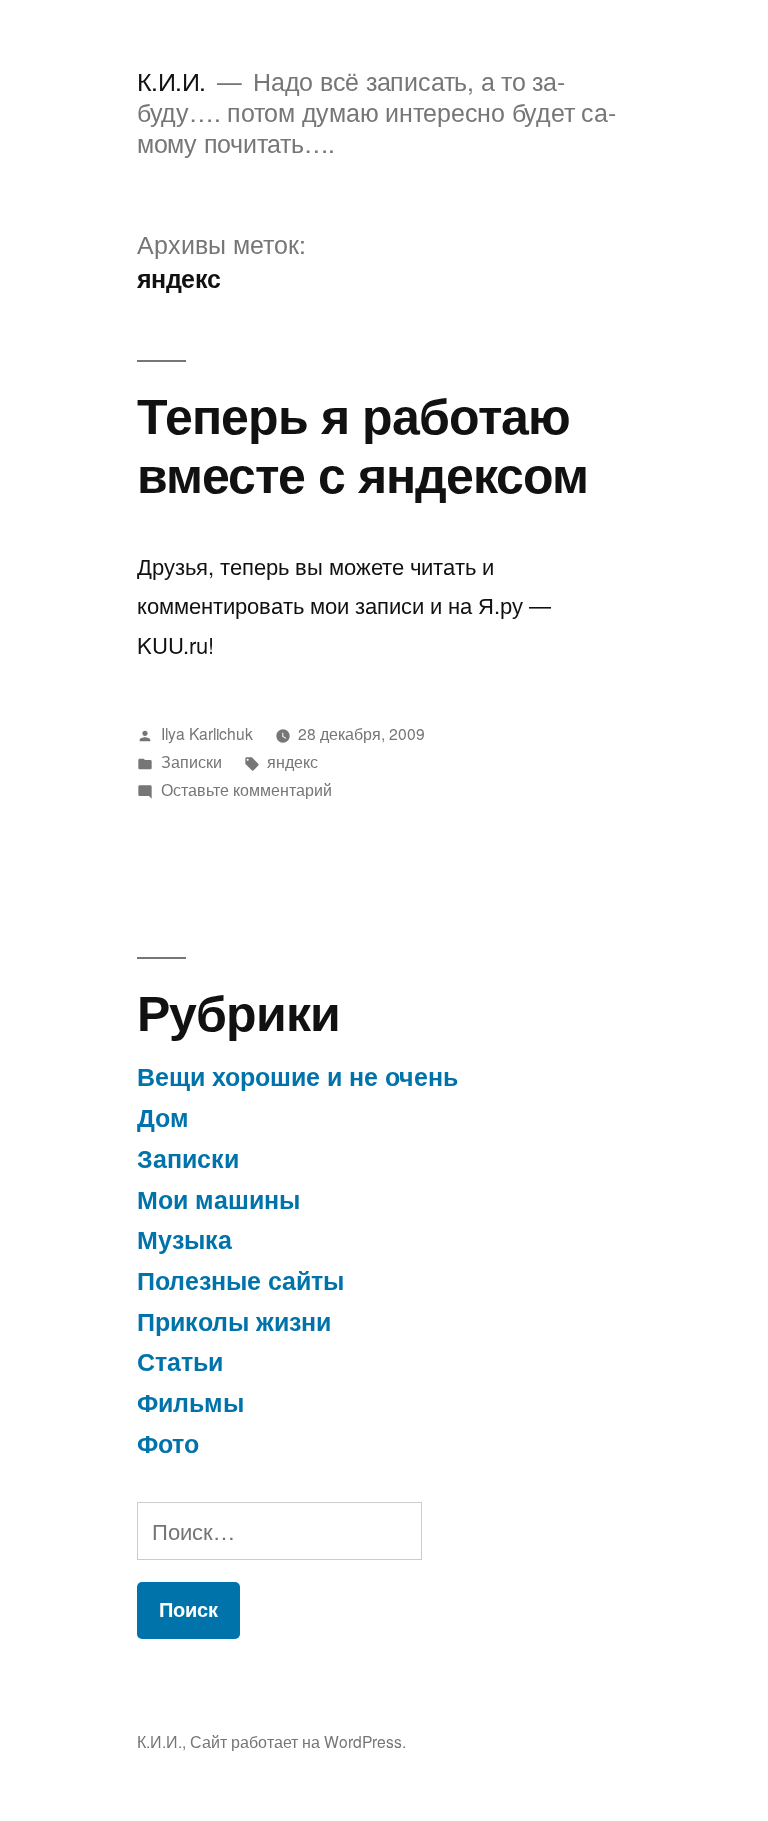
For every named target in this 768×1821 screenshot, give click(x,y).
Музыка (184, 1239)
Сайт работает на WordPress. (298, 1741)
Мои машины (218, 1199)
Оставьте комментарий (246, 789)
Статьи (180, 1361)
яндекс (292, 761)
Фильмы (190, 1402)
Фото (168, 1443)
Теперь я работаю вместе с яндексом (362, 443)
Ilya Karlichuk (207, 733)
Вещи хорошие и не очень (297, 1076)
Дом (163, 1117)
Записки (191, 761)
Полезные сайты (240, 1280)
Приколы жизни (234, 1321)
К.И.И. (171, 80)
